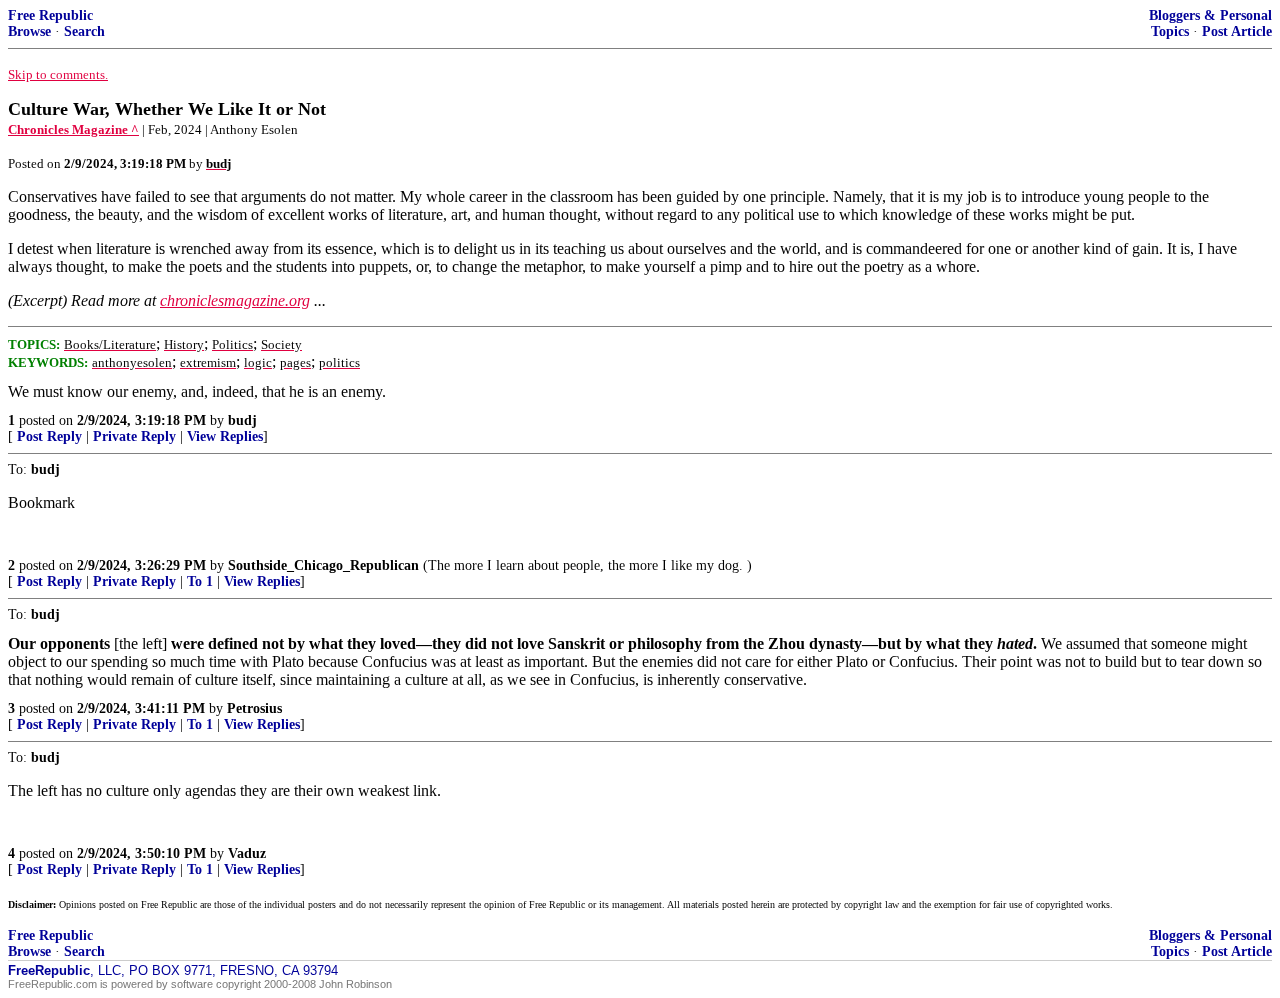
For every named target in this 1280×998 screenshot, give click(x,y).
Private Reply (134, 436)
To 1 (200, 581)
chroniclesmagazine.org (235, 300)
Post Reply (49, 436)
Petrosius (254, 708)
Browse (29, 31)
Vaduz (247, 853)
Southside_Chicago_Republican (323, 565)
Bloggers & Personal (1210, 15)
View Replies (225, 436)
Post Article (1237, 31)
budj (242, 420)
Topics (1170, 31)
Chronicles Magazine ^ (73, 129)
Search (84, 31)
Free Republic (50, 15)
